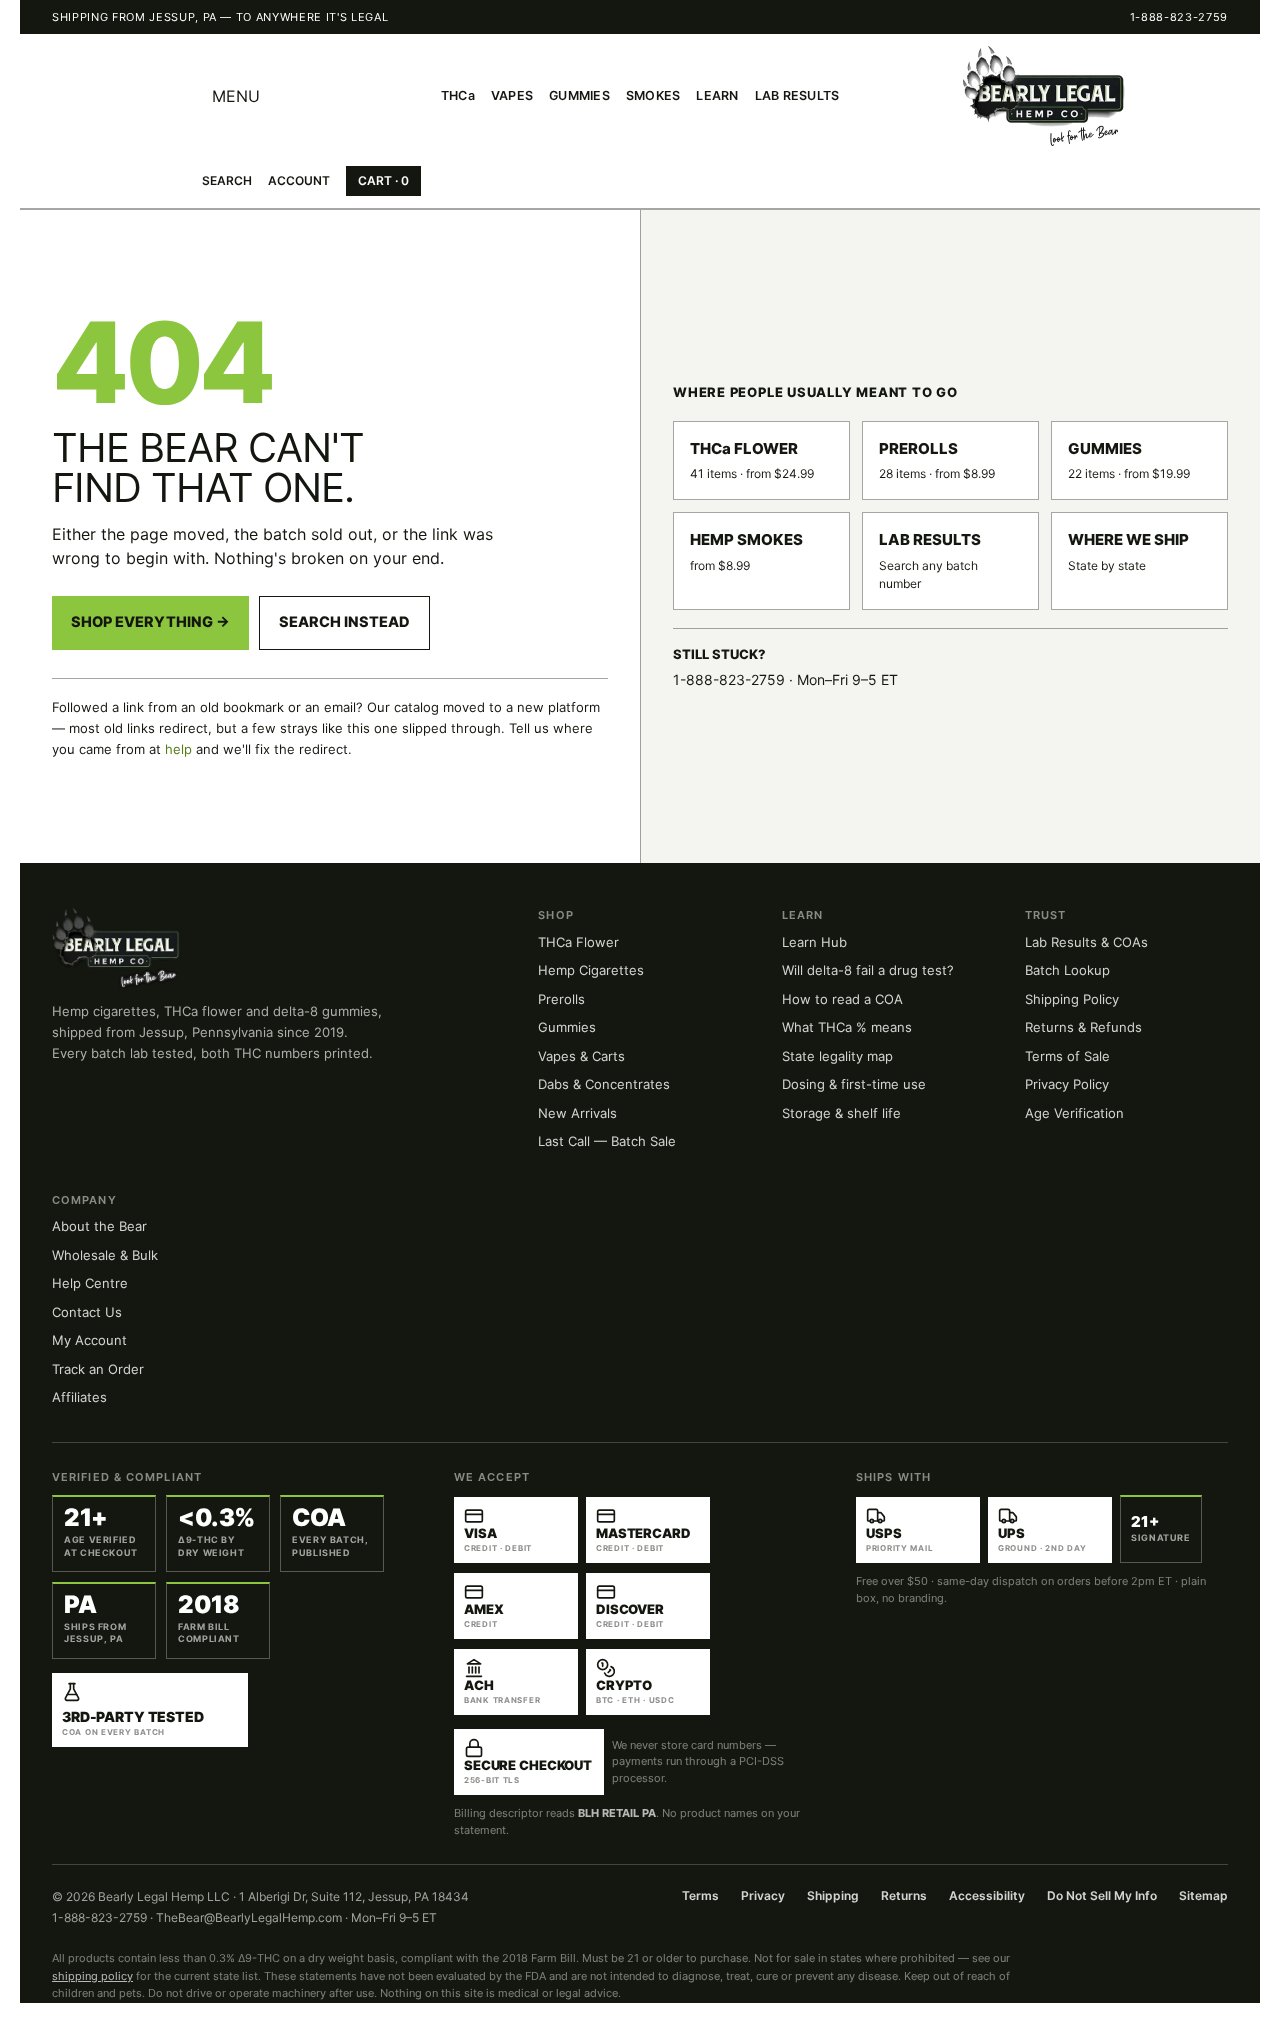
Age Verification (1074, 1113)
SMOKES (653, 95)
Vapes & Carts (581, 1056)
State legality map (837, 1056)
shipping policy (92, 1976)
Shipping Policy (1072, 999)
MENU (236, 96)
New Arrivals (577, 1113)
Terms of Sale (1067, 1056)
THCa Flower (578, 942)
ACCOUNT (299, 180)
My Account (89, 1340)
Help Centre (90, 1283)
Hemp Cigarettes (591, 970)
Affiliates (79, 1397)
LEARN (717, 95)
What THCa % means (847, 1027)
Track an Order (98, 1369)
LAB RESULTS (797, 95)
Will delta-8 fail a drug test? (868, 970)
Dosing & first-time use (854, 1084)
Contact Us (87, 1312)
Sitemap (1203, 1895)
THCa (458, 95)
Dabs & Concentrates (604, 1084)
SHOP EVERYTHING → (150, 622)
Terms (700, 1895)
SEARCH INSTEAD (344, 622)
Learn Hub (814, 942)
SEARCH (227, 180)
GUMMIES (579, 95)
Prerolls (561, 999)
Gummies (567, 1027)
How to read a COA (842, 999)
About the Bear (99, 1226)
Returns (904, 1895)
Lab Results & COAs (1086, 942)
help (178, 749)
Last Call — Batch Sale (607, 1141)
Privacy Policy (1067, 1084)
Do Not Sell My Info (1102, 1895)
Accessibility (987, 1895)
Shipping (833, 1895)
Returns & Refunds (1083, 1027)
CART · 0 (383, 180)
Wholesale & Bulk (105, 1255)
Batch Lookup (1067, 970)
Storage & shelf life (841, 1113)
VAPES (512, 95)
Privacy (763, 1895)
